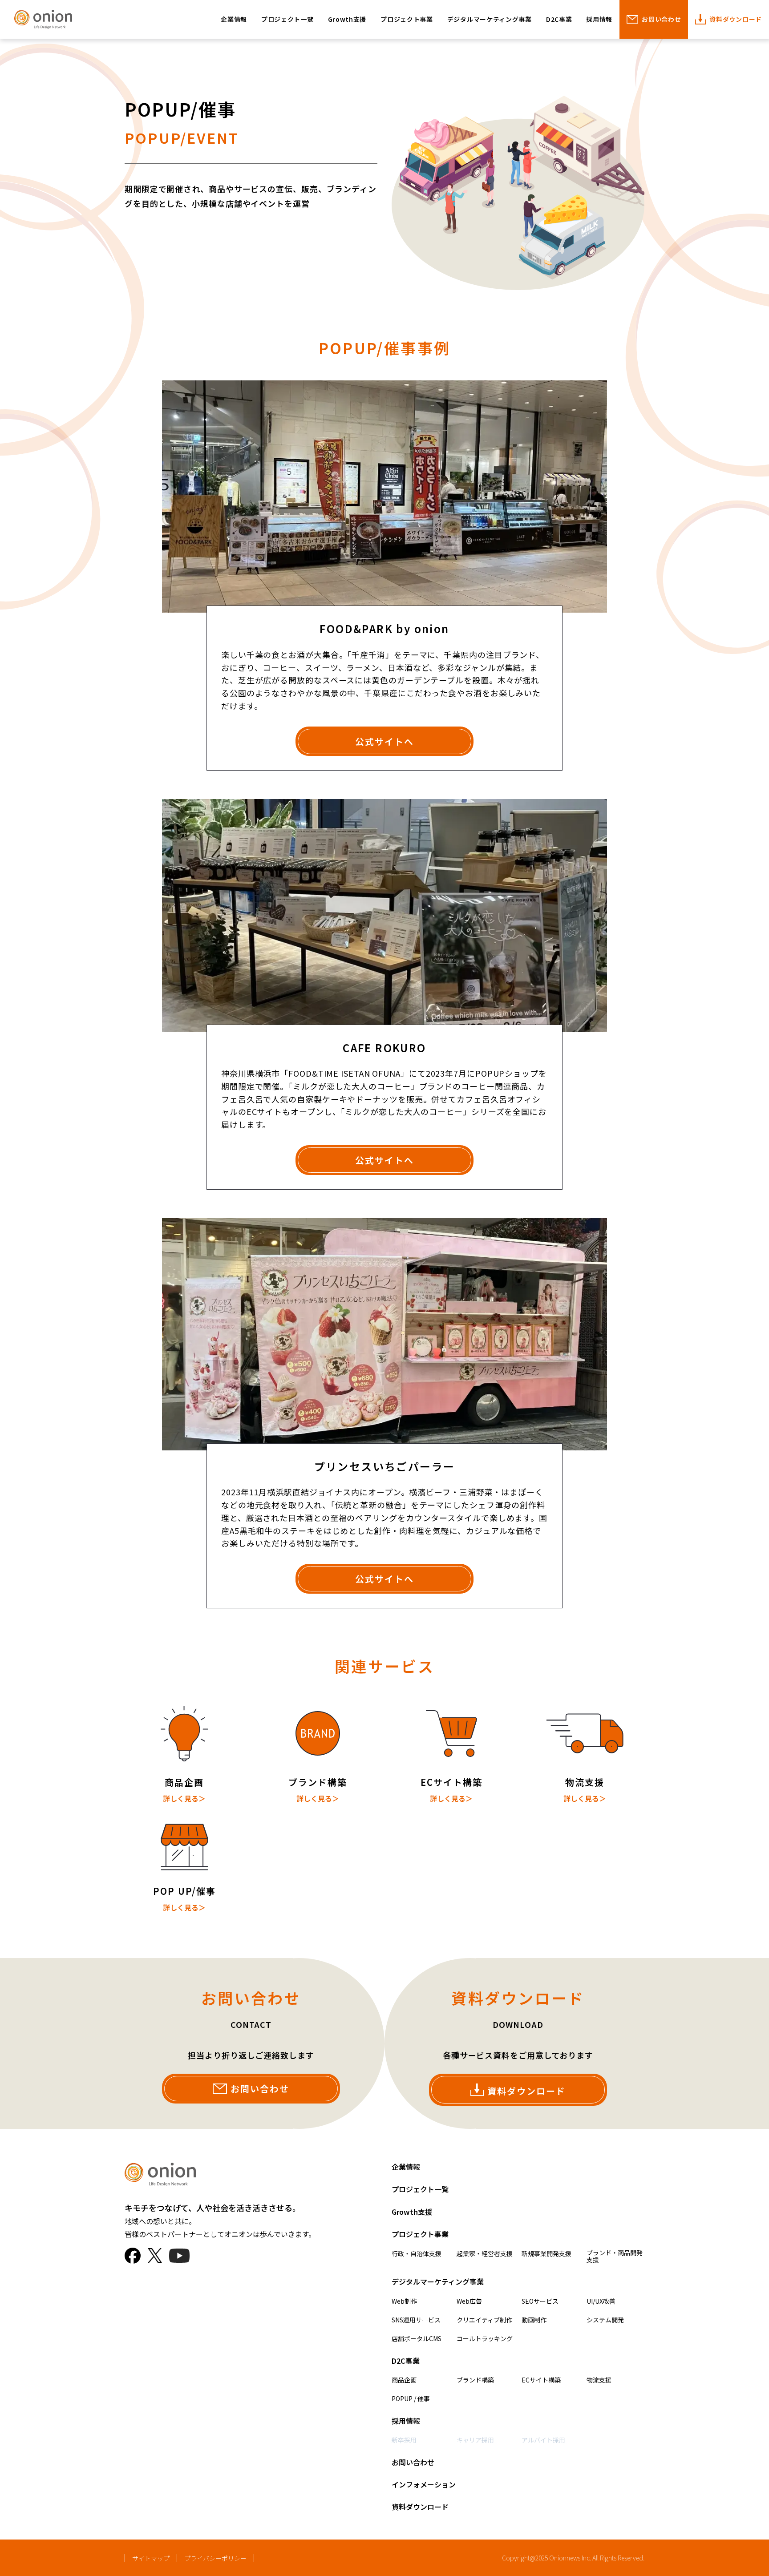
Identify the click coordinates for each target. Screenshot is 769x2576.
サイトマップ (151, 2558)
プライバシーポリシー (215, 2558)
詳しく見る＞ (184, 1798)
